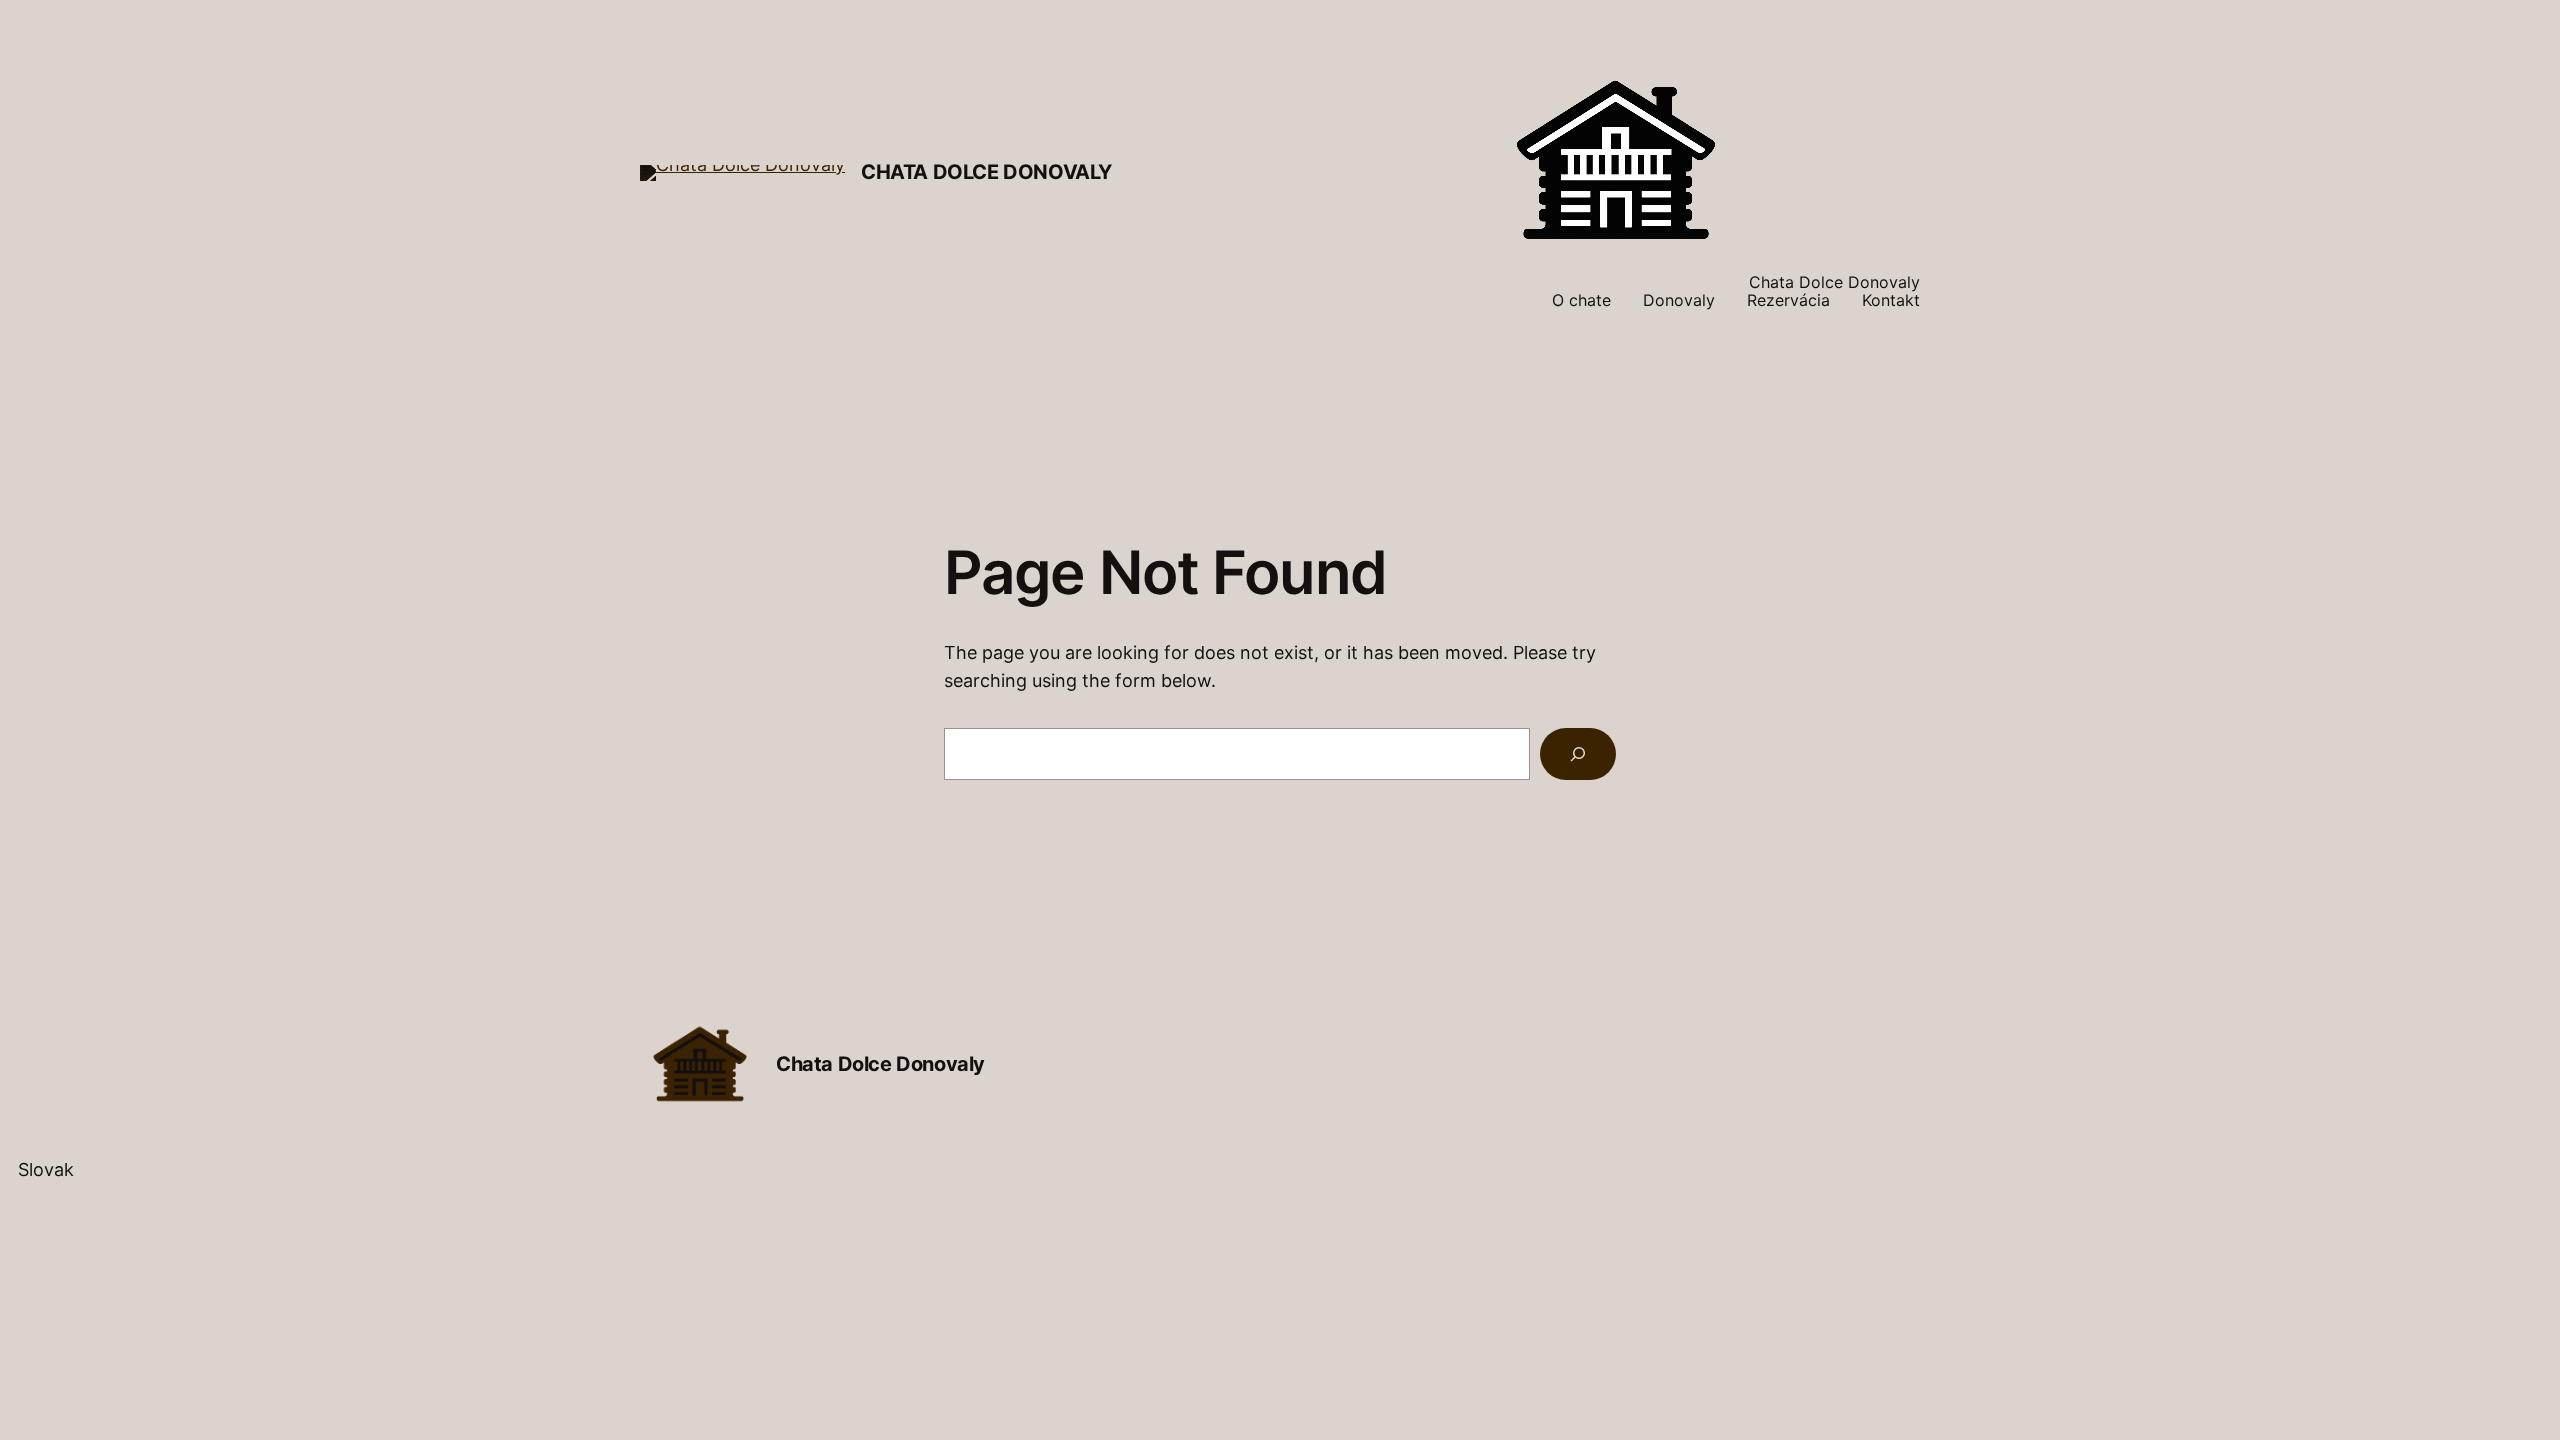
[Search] (1578, 754)
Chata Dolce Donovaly (986, 172)
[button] (1280, 1170)
